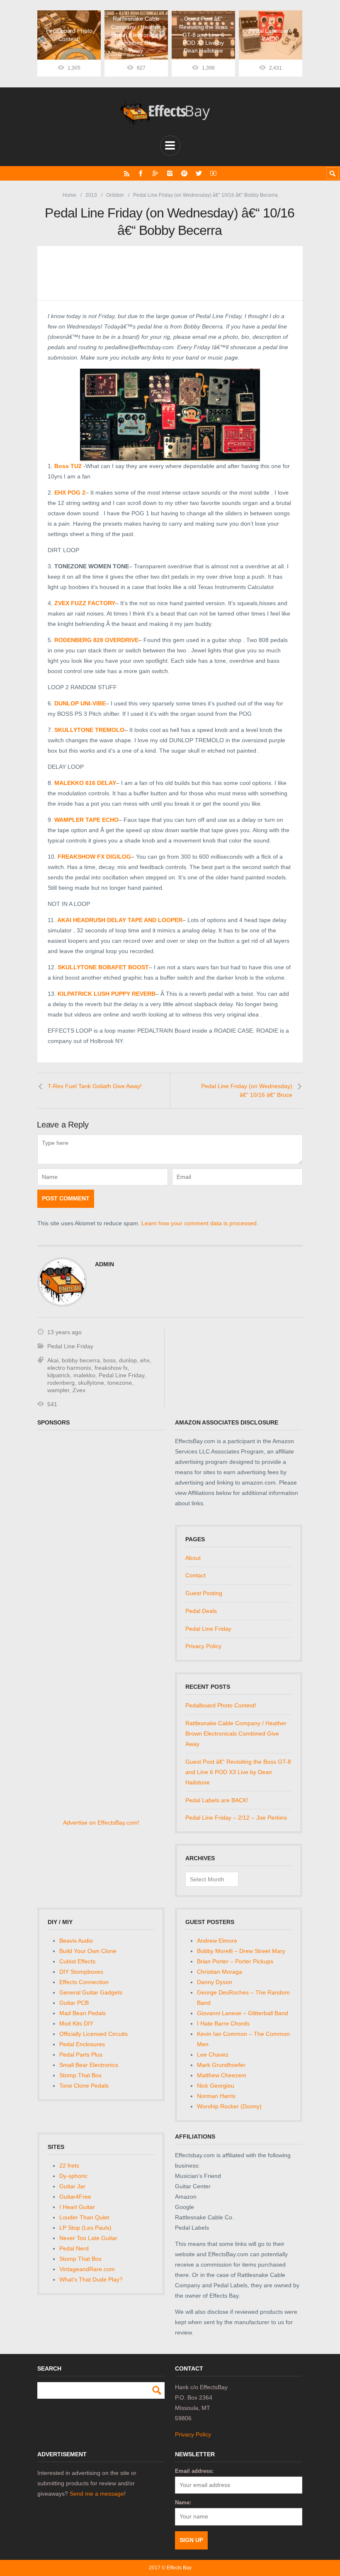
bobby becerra (81, 1360)
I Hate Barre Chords (223, 2023)
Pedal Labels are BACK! (217, 1800)
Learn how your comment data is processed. (200, 1223)
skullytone (91, 1383)
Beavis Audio (76, 1941)
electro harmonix (69, 1368)
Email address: (194, 2471)
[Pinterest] (184, 173)
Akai (53, 1360)
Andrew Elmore (217, 1941)
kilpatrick (59, 1375)
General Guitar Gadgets (91, 1992)
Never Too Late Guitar (88, 2238)
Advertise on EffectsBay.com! (101, 1823)
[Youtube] (213, 173)
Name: (183, 2502)
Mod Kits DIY (76, 2023)
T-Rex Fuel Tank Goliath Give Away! (95, 1086)
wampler (58, 1390)
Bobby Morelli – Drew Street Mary (241, 1951)
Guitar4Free (75, 2197)
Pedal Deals (201, 1611)
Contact (195, 1575)
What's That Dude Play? (91, 2279)
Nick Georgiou (216, 2086)
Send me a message (97, 2494)
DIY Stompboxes (81, 1972)
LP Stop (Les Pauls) (85, 2228)
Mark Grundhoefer (221, 2065)
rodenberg (61, 1383)
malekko (84, 1375)
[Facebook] (141, 173)
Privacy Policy (203, 1646)
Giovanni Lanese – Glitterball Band (243, 2013)
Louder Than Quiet (84, 2217)
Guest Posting (204, 1593)
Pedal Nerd (74, 2248)
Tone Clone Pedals (84, 2086)
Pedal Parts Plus (81, 2055)
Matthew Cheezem (222, 2075)
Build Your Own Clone (88, 1951)
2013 (91, 195)
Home (69, 195)
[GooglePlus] (155, 173)
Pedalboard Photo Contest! (221, 1705)
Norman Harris (216, 2096)
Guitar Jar (72, 2186)
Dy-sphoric (73, 2176)
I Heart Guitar (77, 2207)
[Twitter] (199, 173)
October (115, 195)
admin (104, 1264)
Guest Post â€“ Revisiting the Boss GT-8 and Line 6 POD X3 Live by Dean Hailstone (238, 1772)
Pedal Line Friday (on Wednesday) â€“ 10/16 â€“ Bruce (247, 1091)
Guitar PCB (74, 2003)
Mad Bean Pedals (83, 2013)
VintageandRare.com (87, 2269)
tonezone (120, 1383)
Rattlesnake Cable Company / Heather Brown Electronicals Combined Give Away (236, 1733)
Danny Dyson (215, 1982)
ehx (145, 1360)
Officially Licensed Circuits (93, 2034)
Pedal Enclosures (82, 2044)
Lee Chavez (213, 2055)
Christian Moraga (220, 1972)
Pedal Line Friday (70, 1346)
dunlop (128, 1360)
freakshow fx (111, 1368)
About (193, 1558)
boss (109, 1360)
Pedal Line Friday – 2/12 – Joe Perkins (236, 1818)
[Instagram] (170, 173)
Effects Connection (84, 1982)
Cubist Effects (77, 1961)
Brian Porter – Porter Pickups (235, 1961)
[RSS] (127, 173)
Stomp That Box (80, 2075)
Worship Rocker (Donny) (229, 2106)
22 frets (69, 2166)
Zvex (79, 1390)
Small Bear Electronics (89, 2065)
